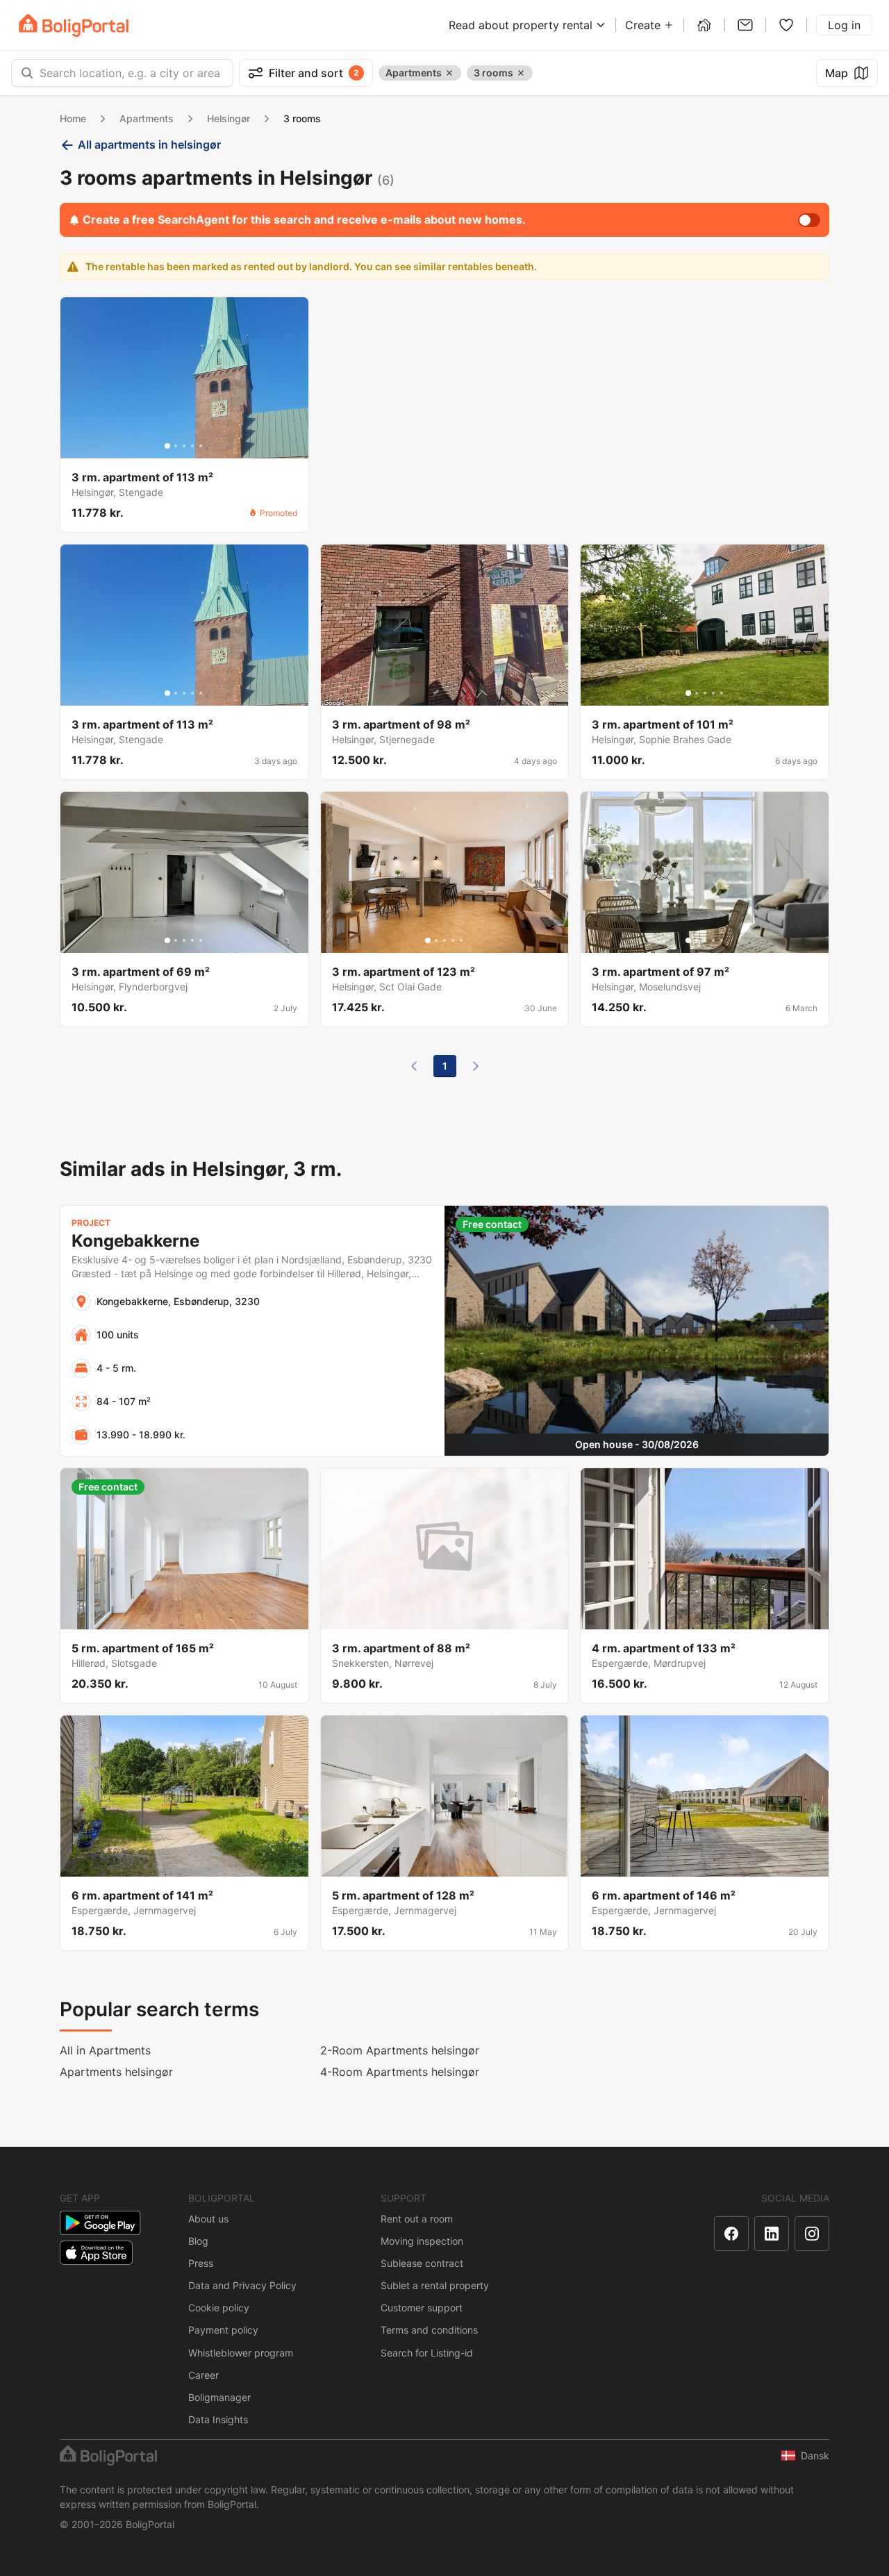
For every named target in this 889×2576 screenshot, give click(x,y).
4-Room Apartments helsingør (400, 2072)
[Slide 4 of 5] (192, 446)
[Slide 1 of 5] (167, 446)
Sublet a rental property (435, 2285)
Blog (198, 2241)
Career (203, 2375)
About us (208, 2219)
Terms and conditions (429, 2330)
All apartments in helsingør (149, 144)
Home (73, 118)
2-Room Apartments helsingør (400, 2050)
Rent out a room (417, 2219)
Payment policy (223, 2330)
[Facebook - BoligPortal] (731, 2234)
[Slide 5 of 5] (201, 446)
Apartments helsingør (116, 2072)
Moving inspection (422, 2241)
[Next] (476, 1066)
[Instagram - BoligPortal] (812, 2234)
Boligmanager (219, 2397)
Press (201, 2263)
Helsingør (229, 118)
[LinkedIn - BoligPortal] (772, 2234)
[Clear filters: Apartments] (449, 73)
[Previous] (414, 1066)
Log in (844, 25)
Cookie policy (219, 2308)
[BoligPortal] (74, 25)
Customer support (422, 2308)
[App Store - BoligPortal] (96, 2253)
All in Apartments (105, 2050)
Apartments (147, 118)
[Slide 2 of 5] (176, 446)
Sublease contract (422, 2263)
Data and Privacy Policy (242, 2285)
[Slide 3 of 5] (184, 446)
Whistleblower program (241, 2353)
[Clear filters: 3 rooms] (521, 73)
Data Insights (218, 2419)
